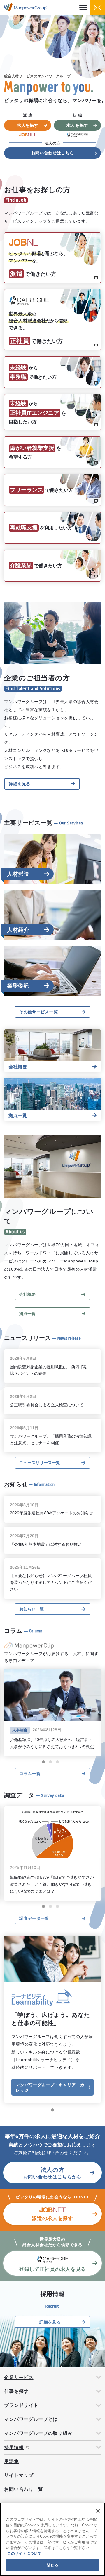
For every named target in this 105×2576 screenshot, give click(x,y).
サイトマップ (19, 2475)
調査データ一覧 (34, 1918)
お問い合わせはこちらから (52, 2173)
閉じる (52, 2565)
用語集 (11, 2461)
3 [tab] (57, 1762)
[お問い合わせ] (98, 8)
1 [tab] (43, 1762)
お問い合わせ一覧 (24, 2489)
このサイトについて (24, 2553)
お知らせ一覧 (32, 1609)
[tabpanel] (52, 87)
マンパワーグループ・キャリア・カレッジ (50, 2087)
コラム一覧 (30, 1774)
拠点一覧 (27, 1314)
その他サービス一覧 (38, 1012)
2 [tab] (50, 1762)
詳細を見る (20, 784)
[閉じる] (98, 2511)
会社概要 (27, 1294)
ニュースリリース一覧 (40, 1463)
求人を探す (28, 125)
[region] (52, 2539)
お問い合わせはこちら (53, 153)
